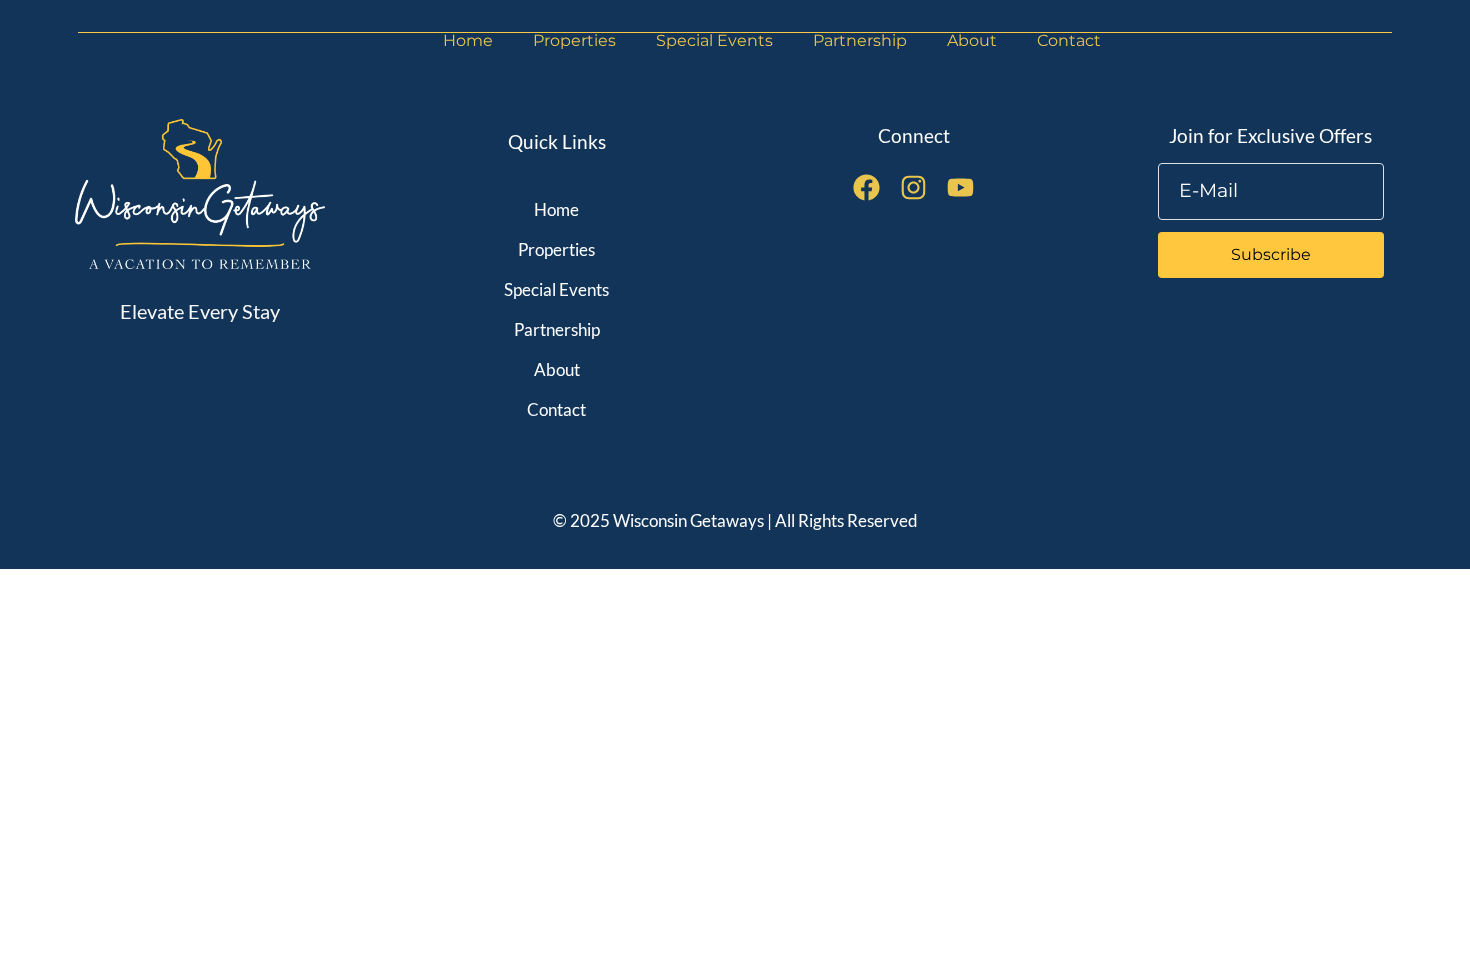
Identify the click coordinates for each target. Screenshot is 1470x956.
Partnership (860, 40)
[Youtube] (960, 187)
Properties (574, 40)
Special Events (714, 40)
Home (468, 40)
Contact (1069, 40)
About (972, 40)
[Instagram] (913, 187)
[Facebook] (866, 187)
